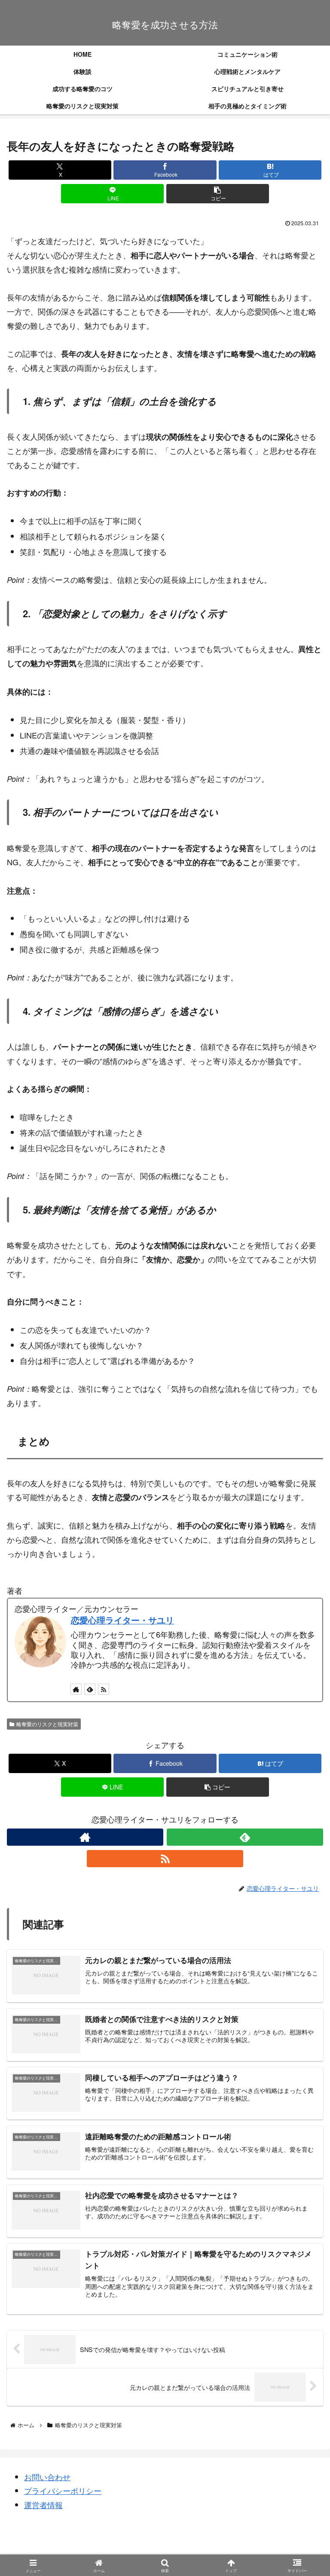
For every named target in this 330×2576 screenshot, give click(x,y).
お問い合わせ (47, 2477)
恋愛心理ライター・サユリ (122, 1620)
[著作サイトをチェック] (85, 1837)
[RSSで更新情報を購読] (165, 1859)
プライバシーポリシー (63, 2490)
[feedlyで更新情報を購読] (245, 1837)
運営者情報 (43, 2505)
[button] (218, 194)
